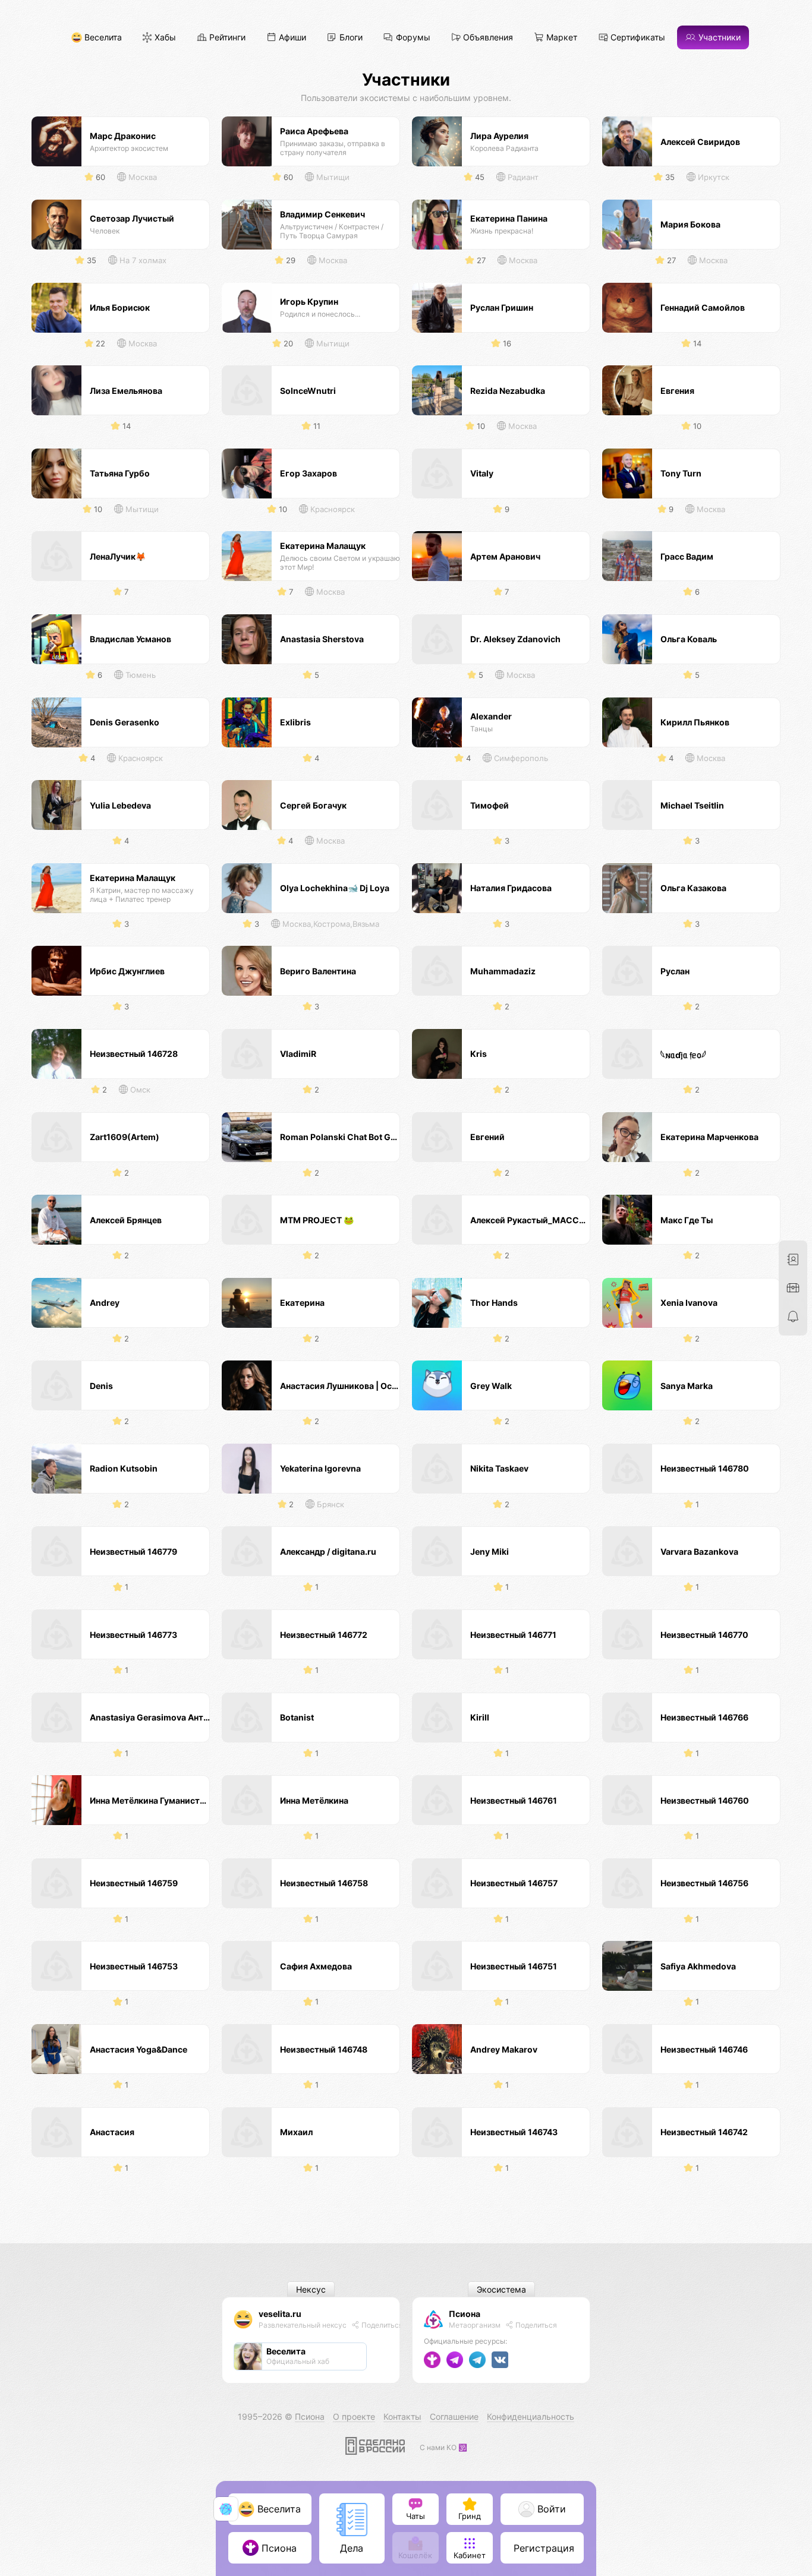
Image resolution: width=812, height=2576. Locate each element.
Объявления (487, 38)
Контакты (402, 2416)
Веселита (102, 38)
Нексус (311, 2289)
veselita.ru (280, 2314)
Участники (718, 38)
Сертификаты (637, 38)
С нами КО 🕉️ (443, 2447)
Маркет (561, 38)
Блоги (350, 38)
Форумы (412, 38)
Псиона (465, 2314)
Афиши (291, 38)
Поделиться (381, 2325)
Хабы (164, 38)
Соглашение (454, 2416)
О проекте (354, 2416)
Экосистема (501, 2289)
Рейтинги (226, 38)
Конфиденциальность (531, 2416)
